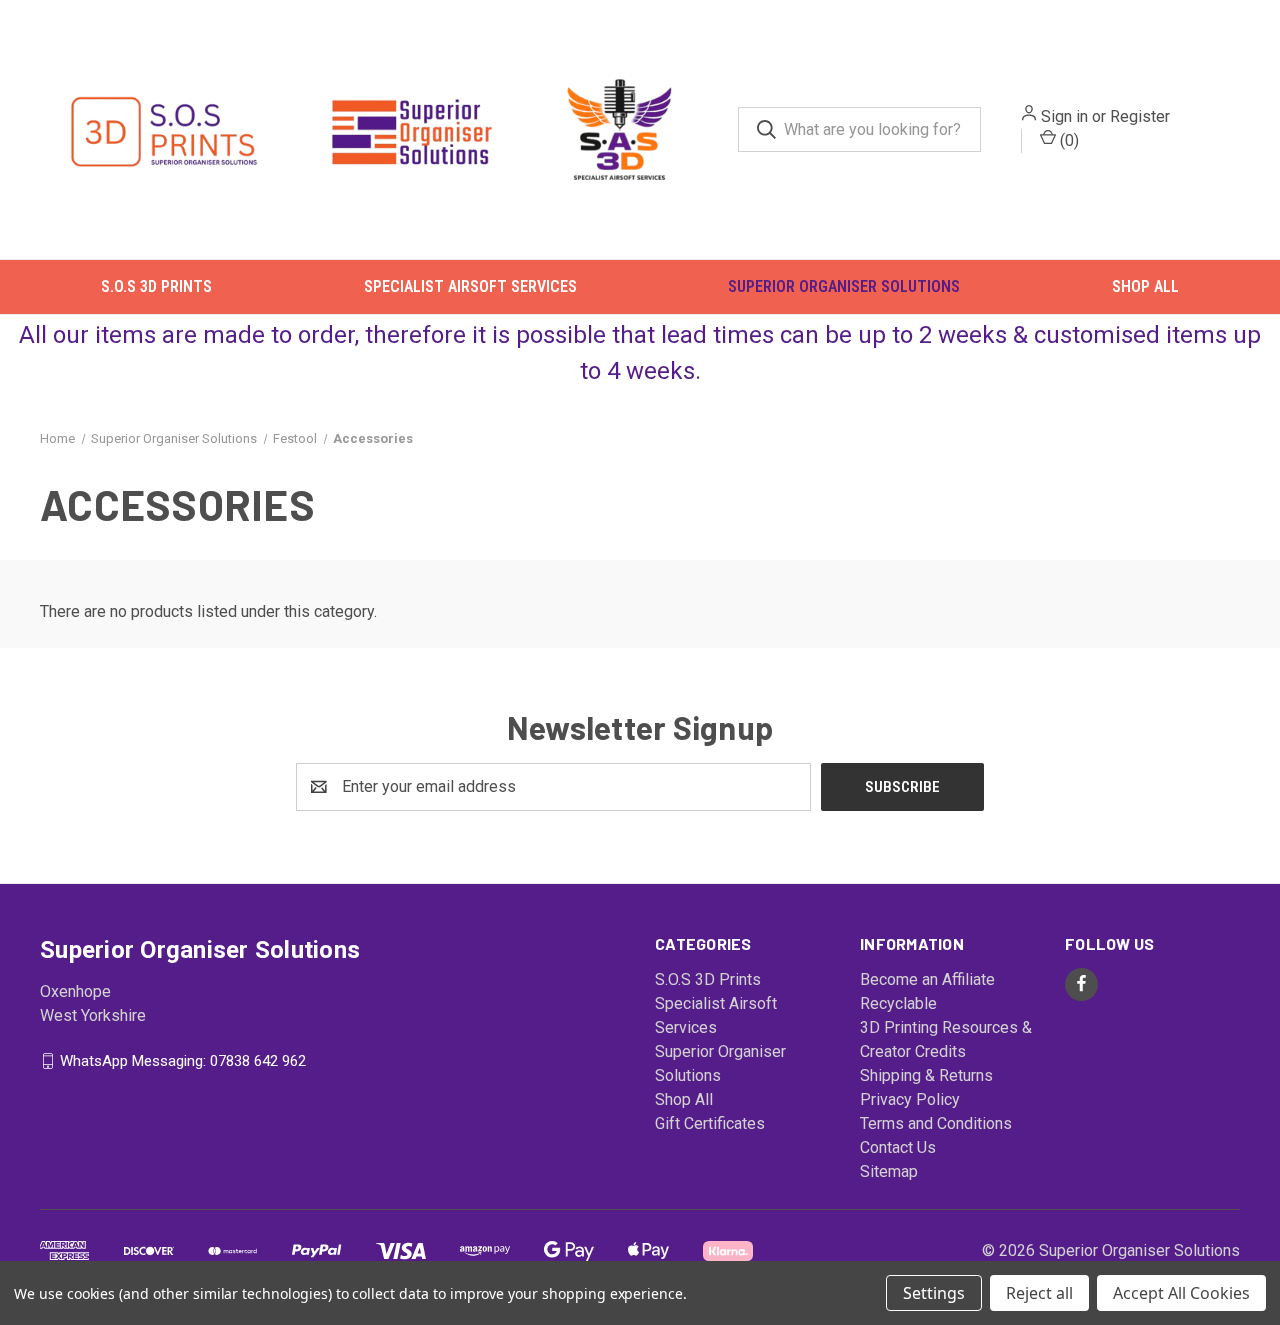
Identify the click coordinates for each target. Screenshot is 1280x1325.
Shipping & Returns (926, 1074)
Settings (934, 1293)
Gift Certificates (710, 1122)
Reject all (1039, 1293)
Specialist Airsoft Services (470, 286)
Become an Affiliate (927, 978)
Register (1140, 116)
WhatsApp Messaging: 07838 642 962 (183, 1060)
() (1067, 140)
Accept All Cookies (1181, 1293)
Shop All (1145, 286)
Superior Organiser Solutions (844, 286)
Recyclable (898, 1002)
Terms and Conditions (936, 1122)
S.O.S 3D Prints (156, 286)
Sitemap (889, 1170)
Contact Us (898, 1146)
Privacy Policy (910, 1098)
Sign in (1064, 116)
